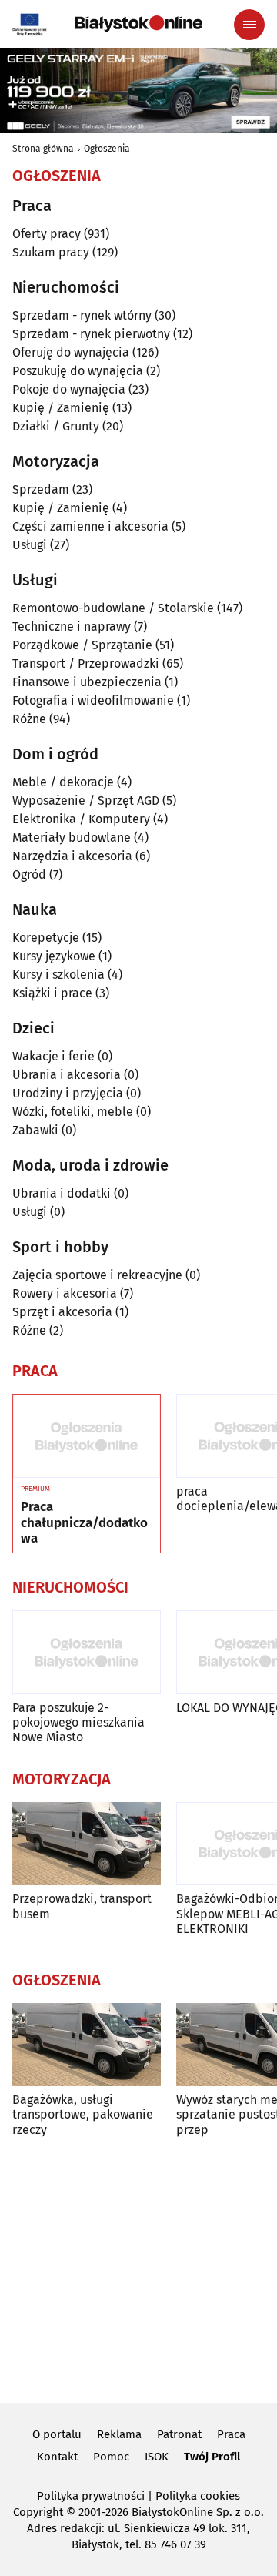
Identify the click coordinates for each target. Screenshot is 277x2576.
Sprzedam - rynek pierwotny (91, 334)
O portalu (57, 2434)
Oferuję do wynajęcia (71, 352)
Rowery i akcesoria (65, 1293)
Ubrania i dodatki (62, 1193)
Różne (29, 719)
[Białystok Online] (138, 24)
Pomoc (111, 2457)
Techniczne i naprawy (72, 626)
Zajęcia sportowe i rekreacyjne (97, 1275)
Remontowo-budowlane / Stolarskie (113, 608)
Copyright (38, 2512)
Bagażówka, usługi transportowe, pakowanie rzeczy (83, 2114)
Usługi (30, 545)
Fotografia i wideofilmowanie (93, 700)
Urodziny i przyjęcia (68, 1093)
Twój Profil (212, 2457)
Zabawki (35, 1130)
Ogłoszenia (107, 149)
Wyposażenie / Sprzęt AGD (86, 801)
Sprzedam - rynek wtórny (82, 315)
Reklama (119, 2434)
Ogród (29, 874)
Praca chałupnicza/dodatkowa (84, 1523)
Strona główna (43, 149)
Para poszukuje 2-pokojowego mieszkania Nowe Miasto (78, 1722)
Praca (231, 2434)
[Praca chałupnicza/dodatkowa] (87, 1436)
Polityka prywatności (91, 2496)
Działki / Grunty (56, 426)
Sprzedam (41, 489)
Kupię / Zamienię (61, 408)
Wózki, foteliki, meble (73, 1112)
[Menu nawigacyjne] (249, 25)
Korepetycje (46, 938)
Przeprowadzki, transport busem (82, 1906)
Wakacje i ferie (53, 1056)
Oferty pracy (47, 234)
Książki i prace (52, 993)
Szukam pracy (51, 252)
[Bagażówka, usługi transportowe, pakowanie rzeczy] (87, 2045)
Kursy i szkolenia (58, 975)
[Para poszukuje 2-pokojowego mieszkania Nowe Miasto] (87, 1652)
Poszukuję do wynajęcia (78, 371)
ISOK (157, 2457)
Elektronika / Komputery (81, 819)
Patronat (179, 2434)
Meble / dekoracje (63, 782)
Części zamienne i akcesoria (90, 526)
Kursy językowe (54, 956)
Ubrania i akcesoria (67, 1075)
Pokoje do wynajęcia (69, 389)
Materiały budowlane (72, 837)
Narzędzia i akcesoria (72, 856)
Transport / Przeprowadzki (86, 663)
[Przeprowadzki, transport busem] (87, 1844)
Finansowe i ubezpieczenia (87, 682)
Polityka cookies (198, 2496)
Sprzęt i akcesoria (62, 1312)
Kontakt (57, 2457)
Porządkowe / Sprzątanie (82, 645)
